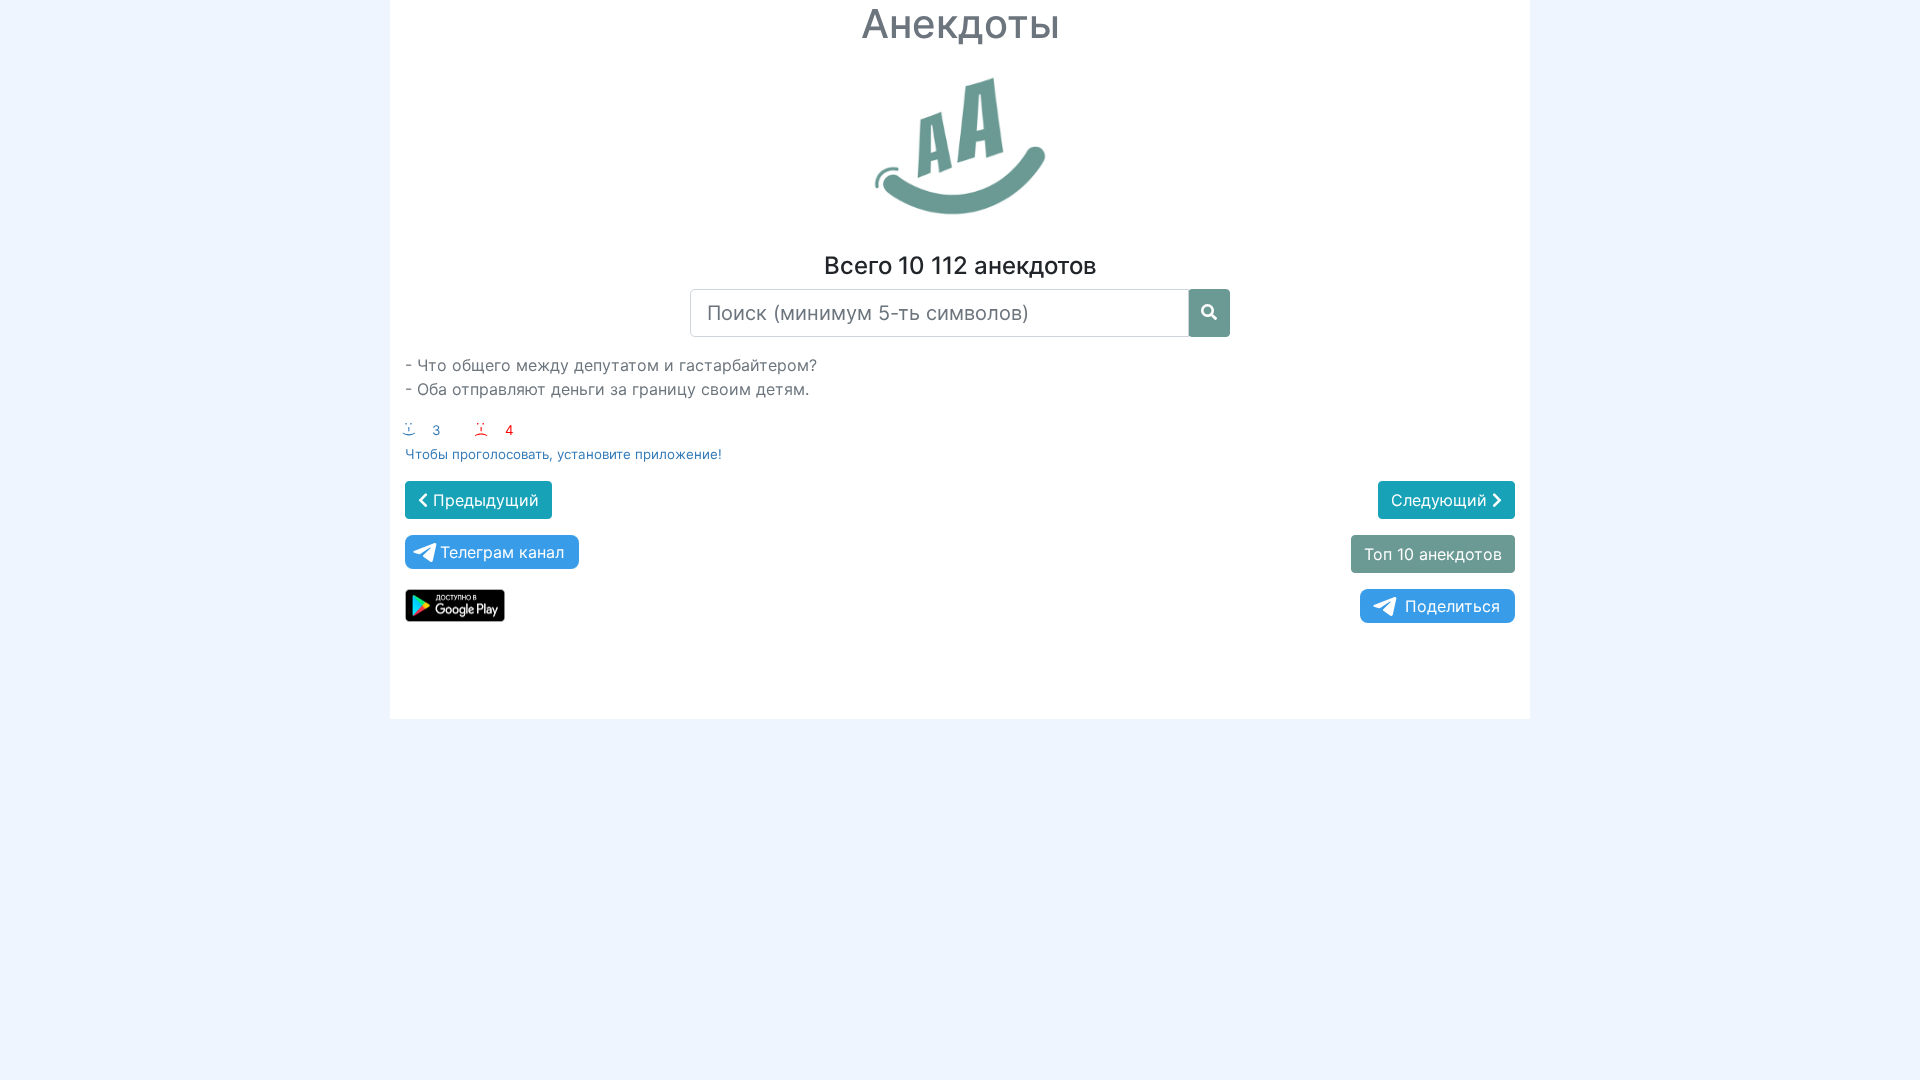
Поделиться (1452, 606)
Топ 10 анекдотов (1433, 554)
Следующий (1441, 500)
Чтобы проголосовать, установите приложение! (563, 454)
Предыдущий (483, 500)
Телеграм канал (502, 552)
